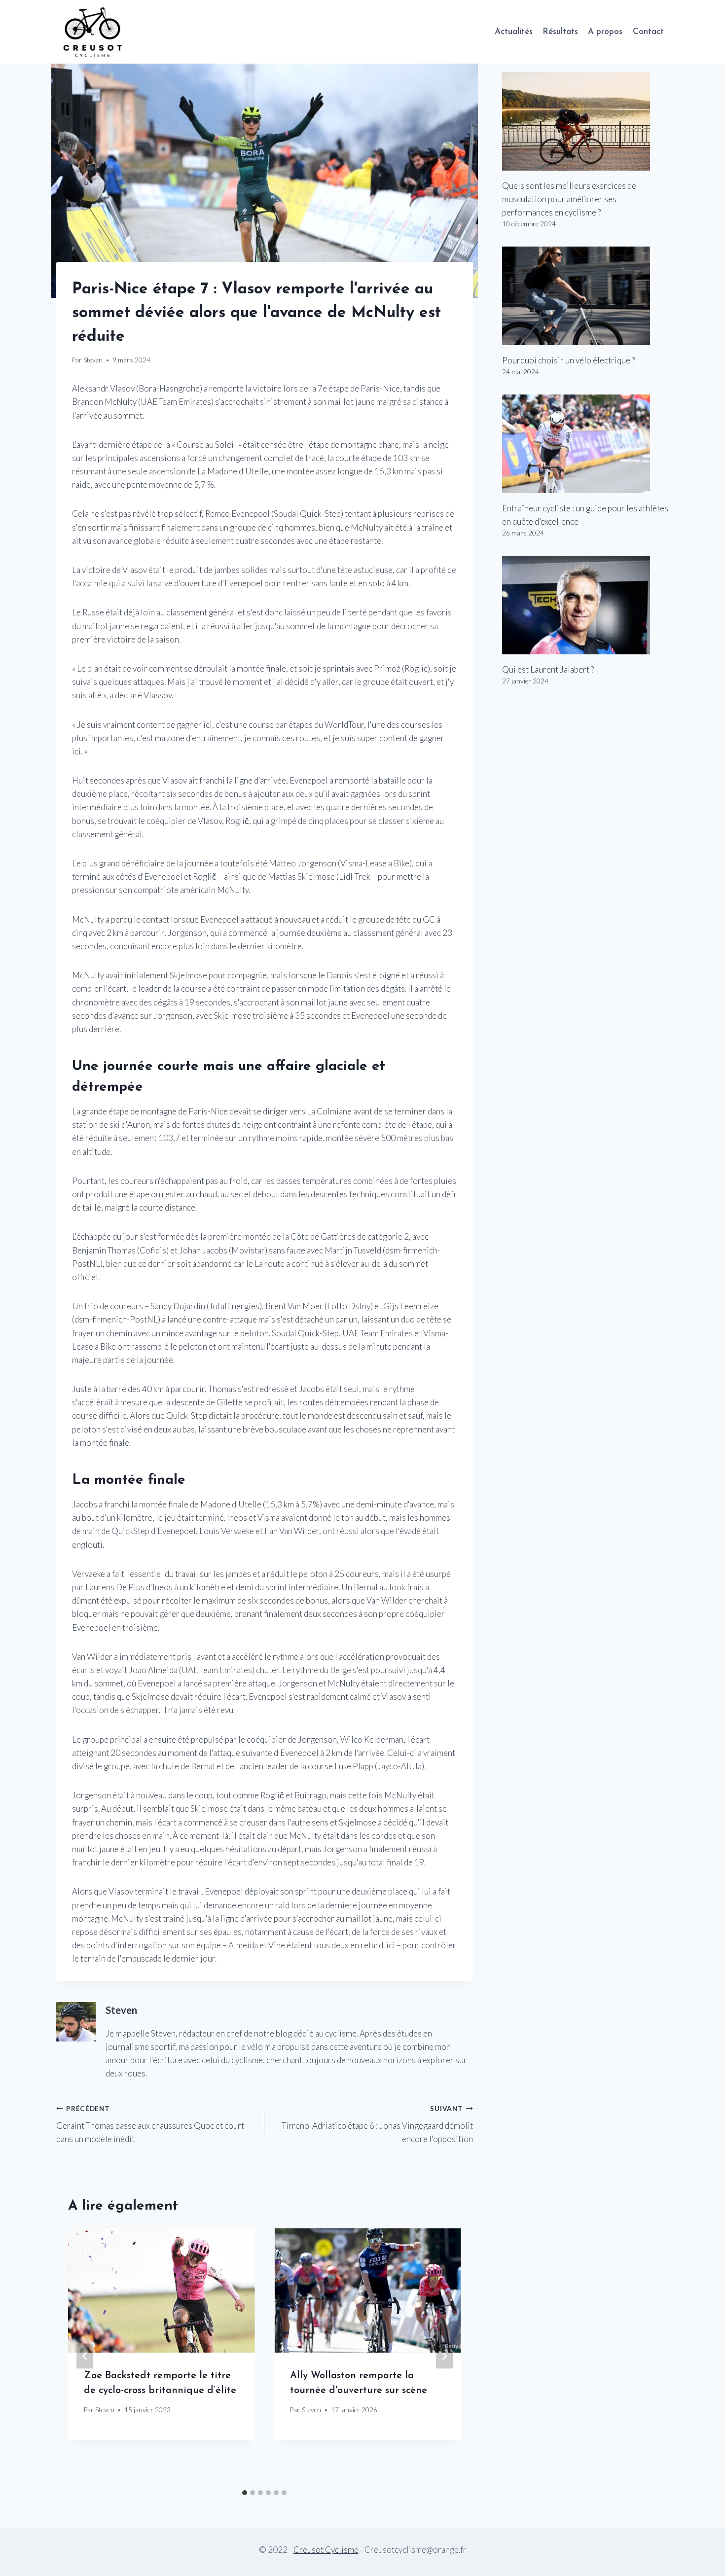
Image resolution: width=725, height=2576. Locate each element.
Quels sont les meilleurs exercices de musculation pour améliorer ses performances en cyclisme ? (569, 199)
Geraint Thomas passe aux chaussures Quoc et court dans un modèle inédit (150, 2124)
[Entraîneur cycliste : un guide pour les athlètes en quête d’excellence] (585, 444)
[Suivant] (444, 2356)
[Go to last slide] (85, 2356)
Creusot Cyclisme (326, 2550)
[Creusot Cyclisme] (93, 32)
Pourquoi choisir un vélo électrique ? (568, 360)
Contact (648, 32)
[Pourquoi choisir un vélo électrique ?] (585, 296)
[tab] (245, 2493)
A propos (605, 32)
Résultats (560, 32)
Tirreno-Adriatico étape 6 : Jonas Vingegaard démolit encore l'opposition (377, 2124)
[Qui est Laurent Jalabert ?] (585, 605)
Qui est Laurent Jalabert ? (548, 669)
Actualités (514, 32)
